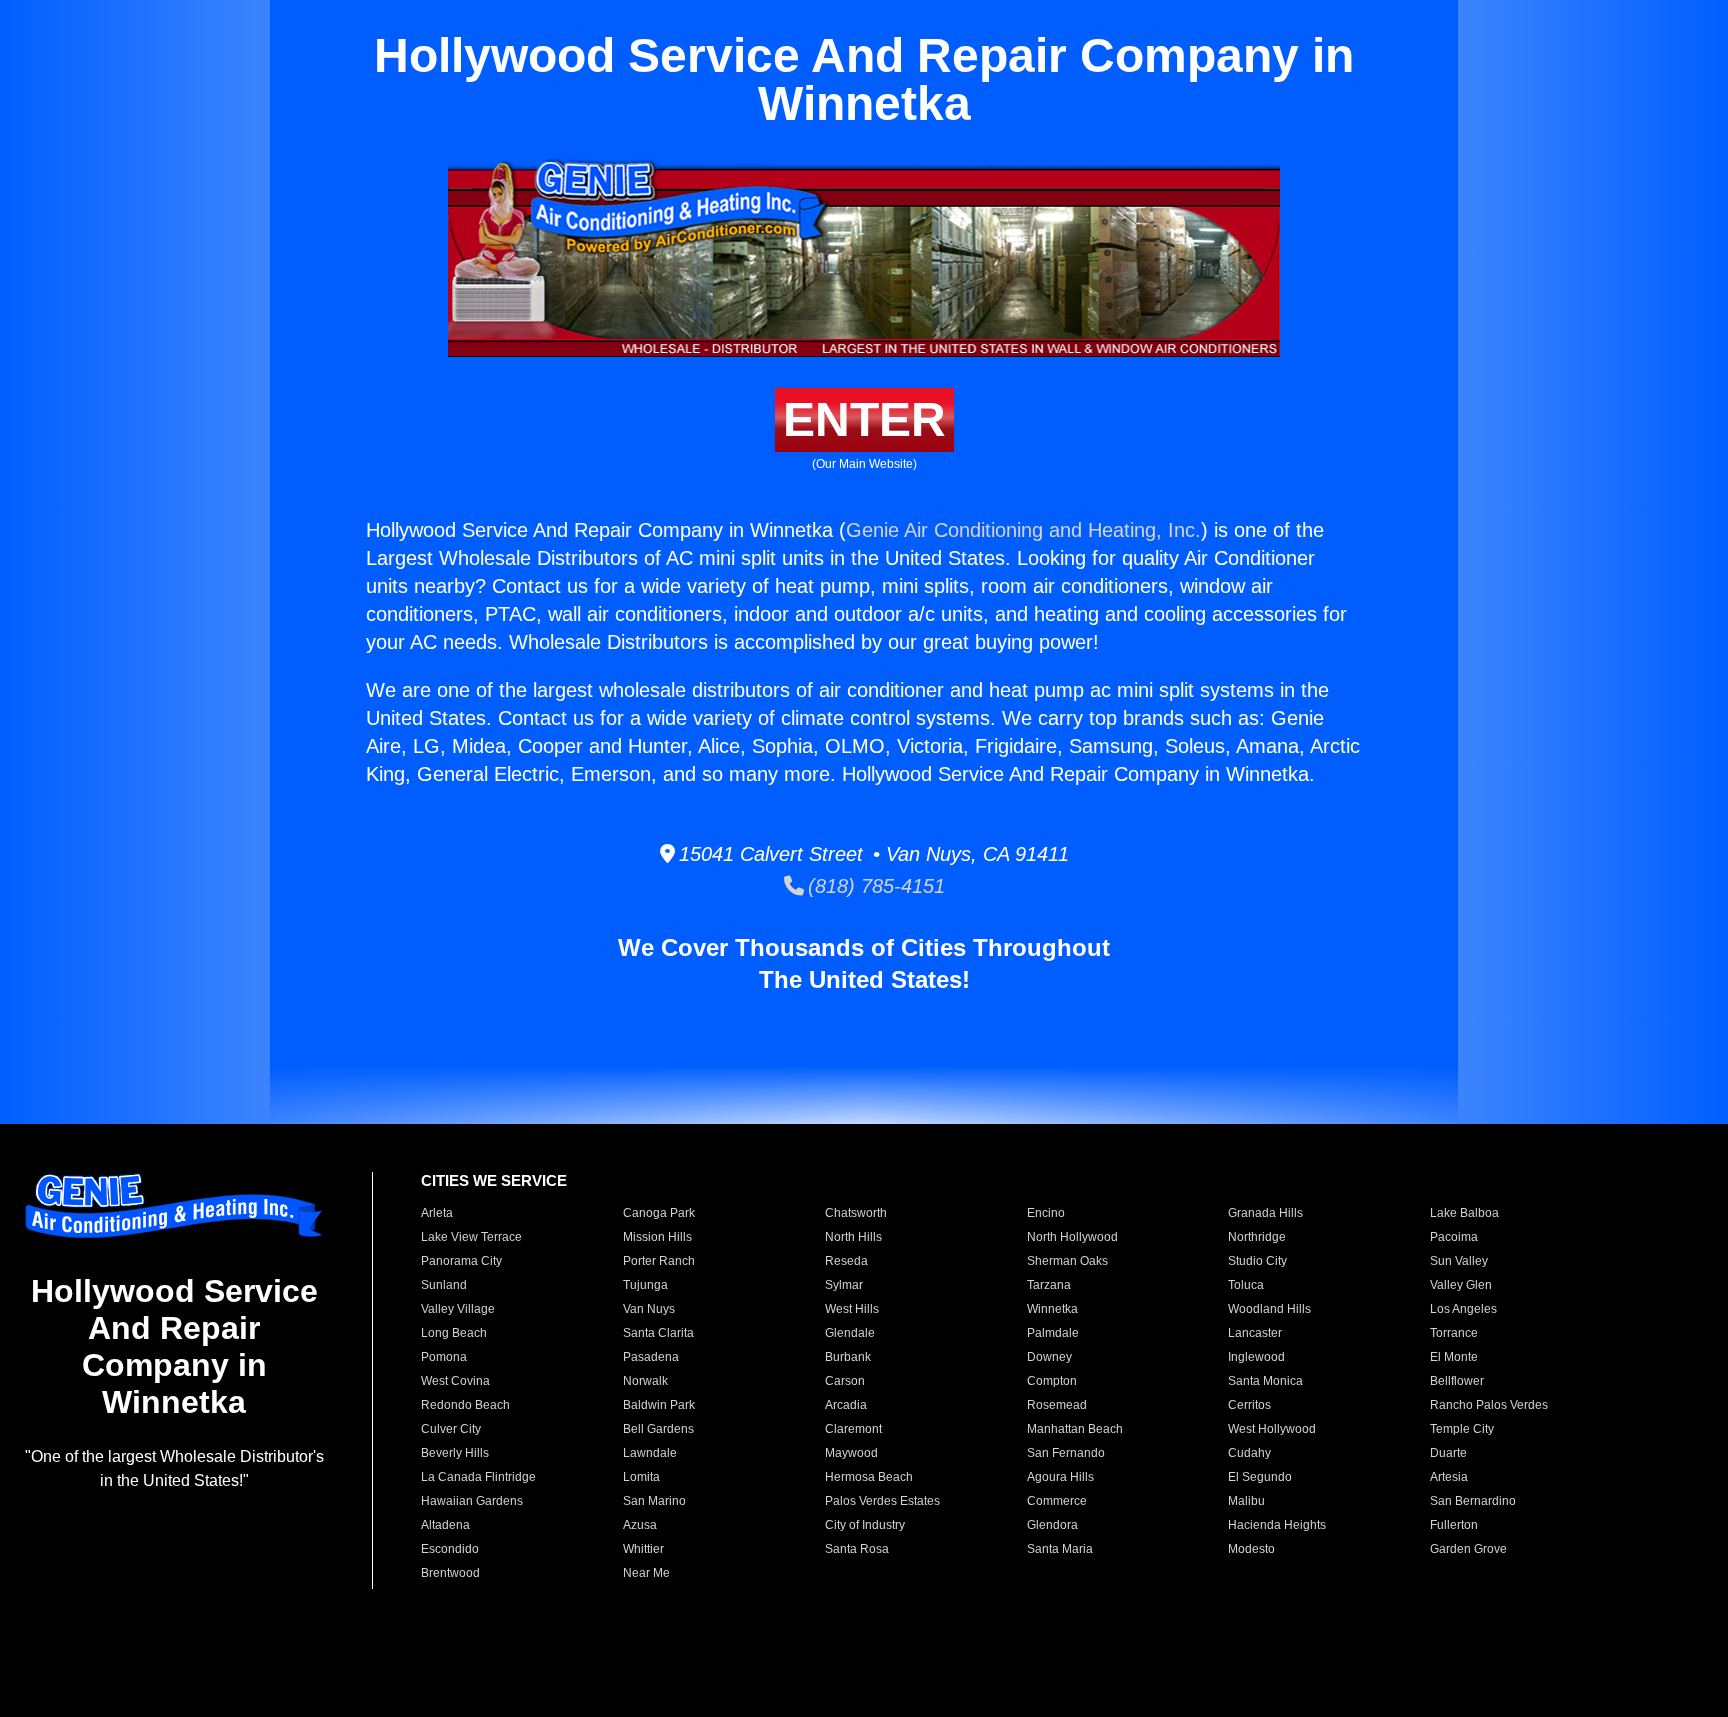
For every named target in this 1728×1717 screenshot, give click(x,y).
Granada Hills (1265, 1213)
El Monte (1454, 1357)
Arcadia (846, 1405)
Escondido (450, 1549)
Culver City (451, 1429)
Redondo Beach (465, 1405)
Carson (845, 1381)
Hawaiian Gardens (472, 1501)
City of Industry (865, 1525)
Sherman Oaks (1067, 1261)
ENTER (864, 419)
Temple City (1462, 1429)
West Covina (455, 1381)
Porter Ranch (659, 1261)
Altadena (445, 1525)
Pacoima (1454, 1237)
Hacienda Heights (1277, 1525)
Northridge (1257, 1237)
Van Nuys (649, 1309)
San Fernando (1066, 1453)
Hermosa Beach (869, 1477)
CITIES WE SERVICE (494, 1180)
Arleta (437, 1213)
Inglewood (1256, 1357)
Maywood (851, 1453)
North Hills (853, 1237)
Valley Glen (1461, 1285)
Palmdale (1053, 1333)
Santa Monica (1265, 1381)
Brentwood (450, 1573)
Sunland (444, 1285)
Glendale (850, 1333)
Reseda (846, 1261)
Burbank (848, 1357)
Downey (1049, 1357)
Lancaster (1255, 1333)
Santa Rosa (857, 1549)
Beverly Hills (455, 1453)
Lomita (641, 1477)
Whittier (643, 1549)
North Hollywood (1072, 1237)
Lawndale (650, 1453)
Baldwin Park (659, 1405)
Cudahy (1249, 1453)
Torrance (1454, 1333)
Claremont (853, 1429)
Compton (1052, 1381)
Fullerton (1454, 1525)
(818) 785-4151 (874, 886)
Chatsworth (856, 1213)
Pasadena (651, 1357)
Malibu (1246, 1501)
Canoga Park (659, 1213)
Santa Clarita (658, 1333)
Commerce (1057, 1501)
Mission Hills (657, 1237)
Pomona (444, 1357)
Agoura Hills (1060, 1477)
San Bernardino (1473, 1501)
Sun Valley (1459, 1261)
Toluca (1246, 1285)
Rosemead (1057, 1405)
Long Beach (454, 1333)
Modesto (1251, 1549)
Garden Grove (1468, 1549)
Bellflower (1457, 1381)
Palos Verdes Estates (882, 1501)
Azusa (640, 1525)
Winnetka (1052, 1309)
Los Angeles (1463, 1309)
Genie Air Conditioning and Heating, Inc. (1023, 530)
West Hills (852, 1309)
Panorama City (461, 1261)
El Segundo (1260, 1477)
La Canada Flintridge (478, 1477)
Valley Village (458, 1309)
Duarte (1448, 1453)
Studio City (1257, 1261)
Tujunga (645, 1285)
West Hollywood (1272, 1429)
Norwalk (645, 1381)
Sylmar (844, 1285)
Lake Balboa (1464, 1213)
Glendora (1052, 1525)
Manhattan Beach (1075, 1429)
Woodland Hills (1269, 1309)
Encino (1046, 1213)
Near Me (646, 1573)
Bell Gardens (658, 1429)
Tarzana (1049, 1285)
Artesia (1449, 1477)
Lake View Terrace (471, 1237)
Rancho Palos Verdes (1489, 1405)
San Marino (654, 1501)
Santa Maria (1060, 1549)
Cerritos (1249, 1405)
